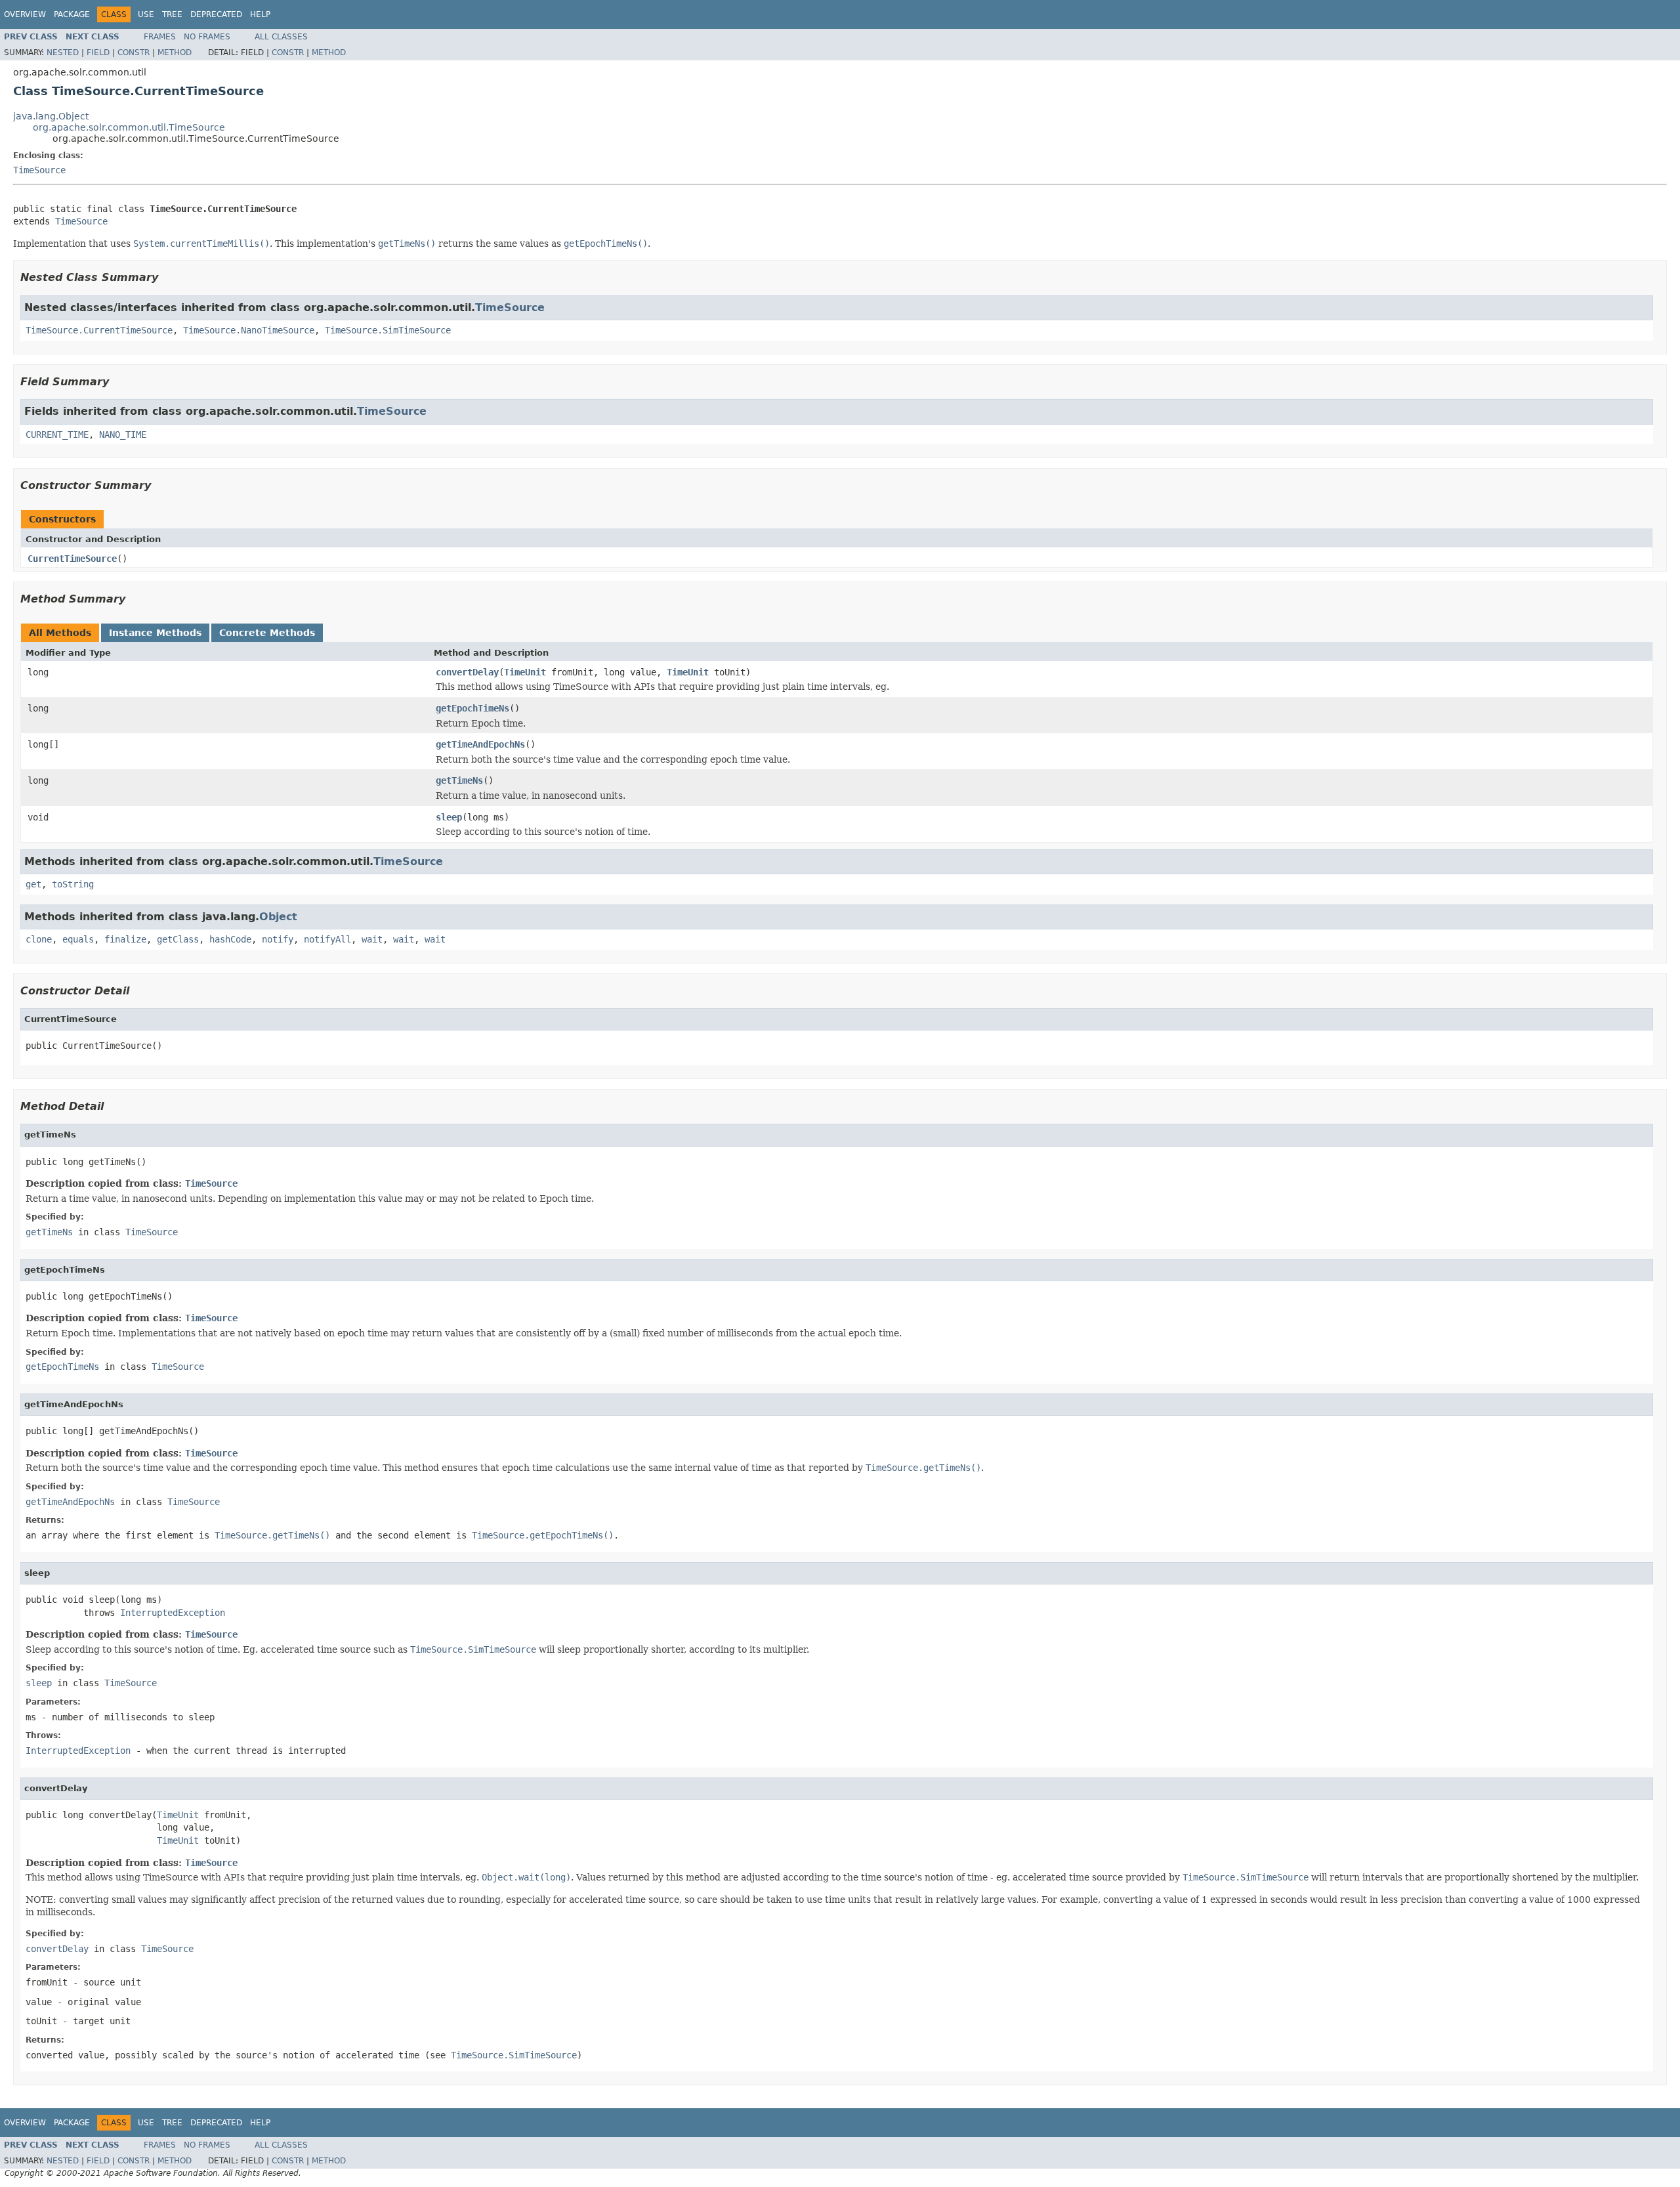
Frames (160, 37)
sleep (449, 817)
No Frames (207, 37)
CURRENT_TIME (57, 435)
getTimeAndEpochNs (480, 744)
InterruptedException (173, 1613)
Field (98, 53)
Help (260, 14)
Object (278, 917)
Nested (63, 53)
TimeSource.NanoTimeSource (249, 330)
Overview (25, 14)
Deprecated (216, 14)
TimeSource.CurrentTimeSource (99, 330)
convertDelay (467, 672)
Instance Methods (155, 633)
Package (72, 14)
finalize (125, 939)
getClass (178, 939)
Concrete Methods (267, 633)
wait (372, 939)
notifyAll (327, 939)
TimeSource (39, 170)
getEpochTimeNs (472, 708)
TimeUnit (525, 672)
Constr (134, 53)
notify (278, 939)
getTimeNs (459, 780)
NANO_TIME (123, 435)
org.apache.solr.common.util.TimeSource (129, 127)
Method (175, 53)
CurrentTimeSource (72, 559)
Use (146, 14)
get (33, 884)
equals (78, 939)
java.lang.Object (51, 116)
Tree (172, 14)
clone (39, 939)
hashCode (230, 939)
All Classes (281, 37)
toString (73, 884)
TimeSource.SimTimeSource (388, 330)
